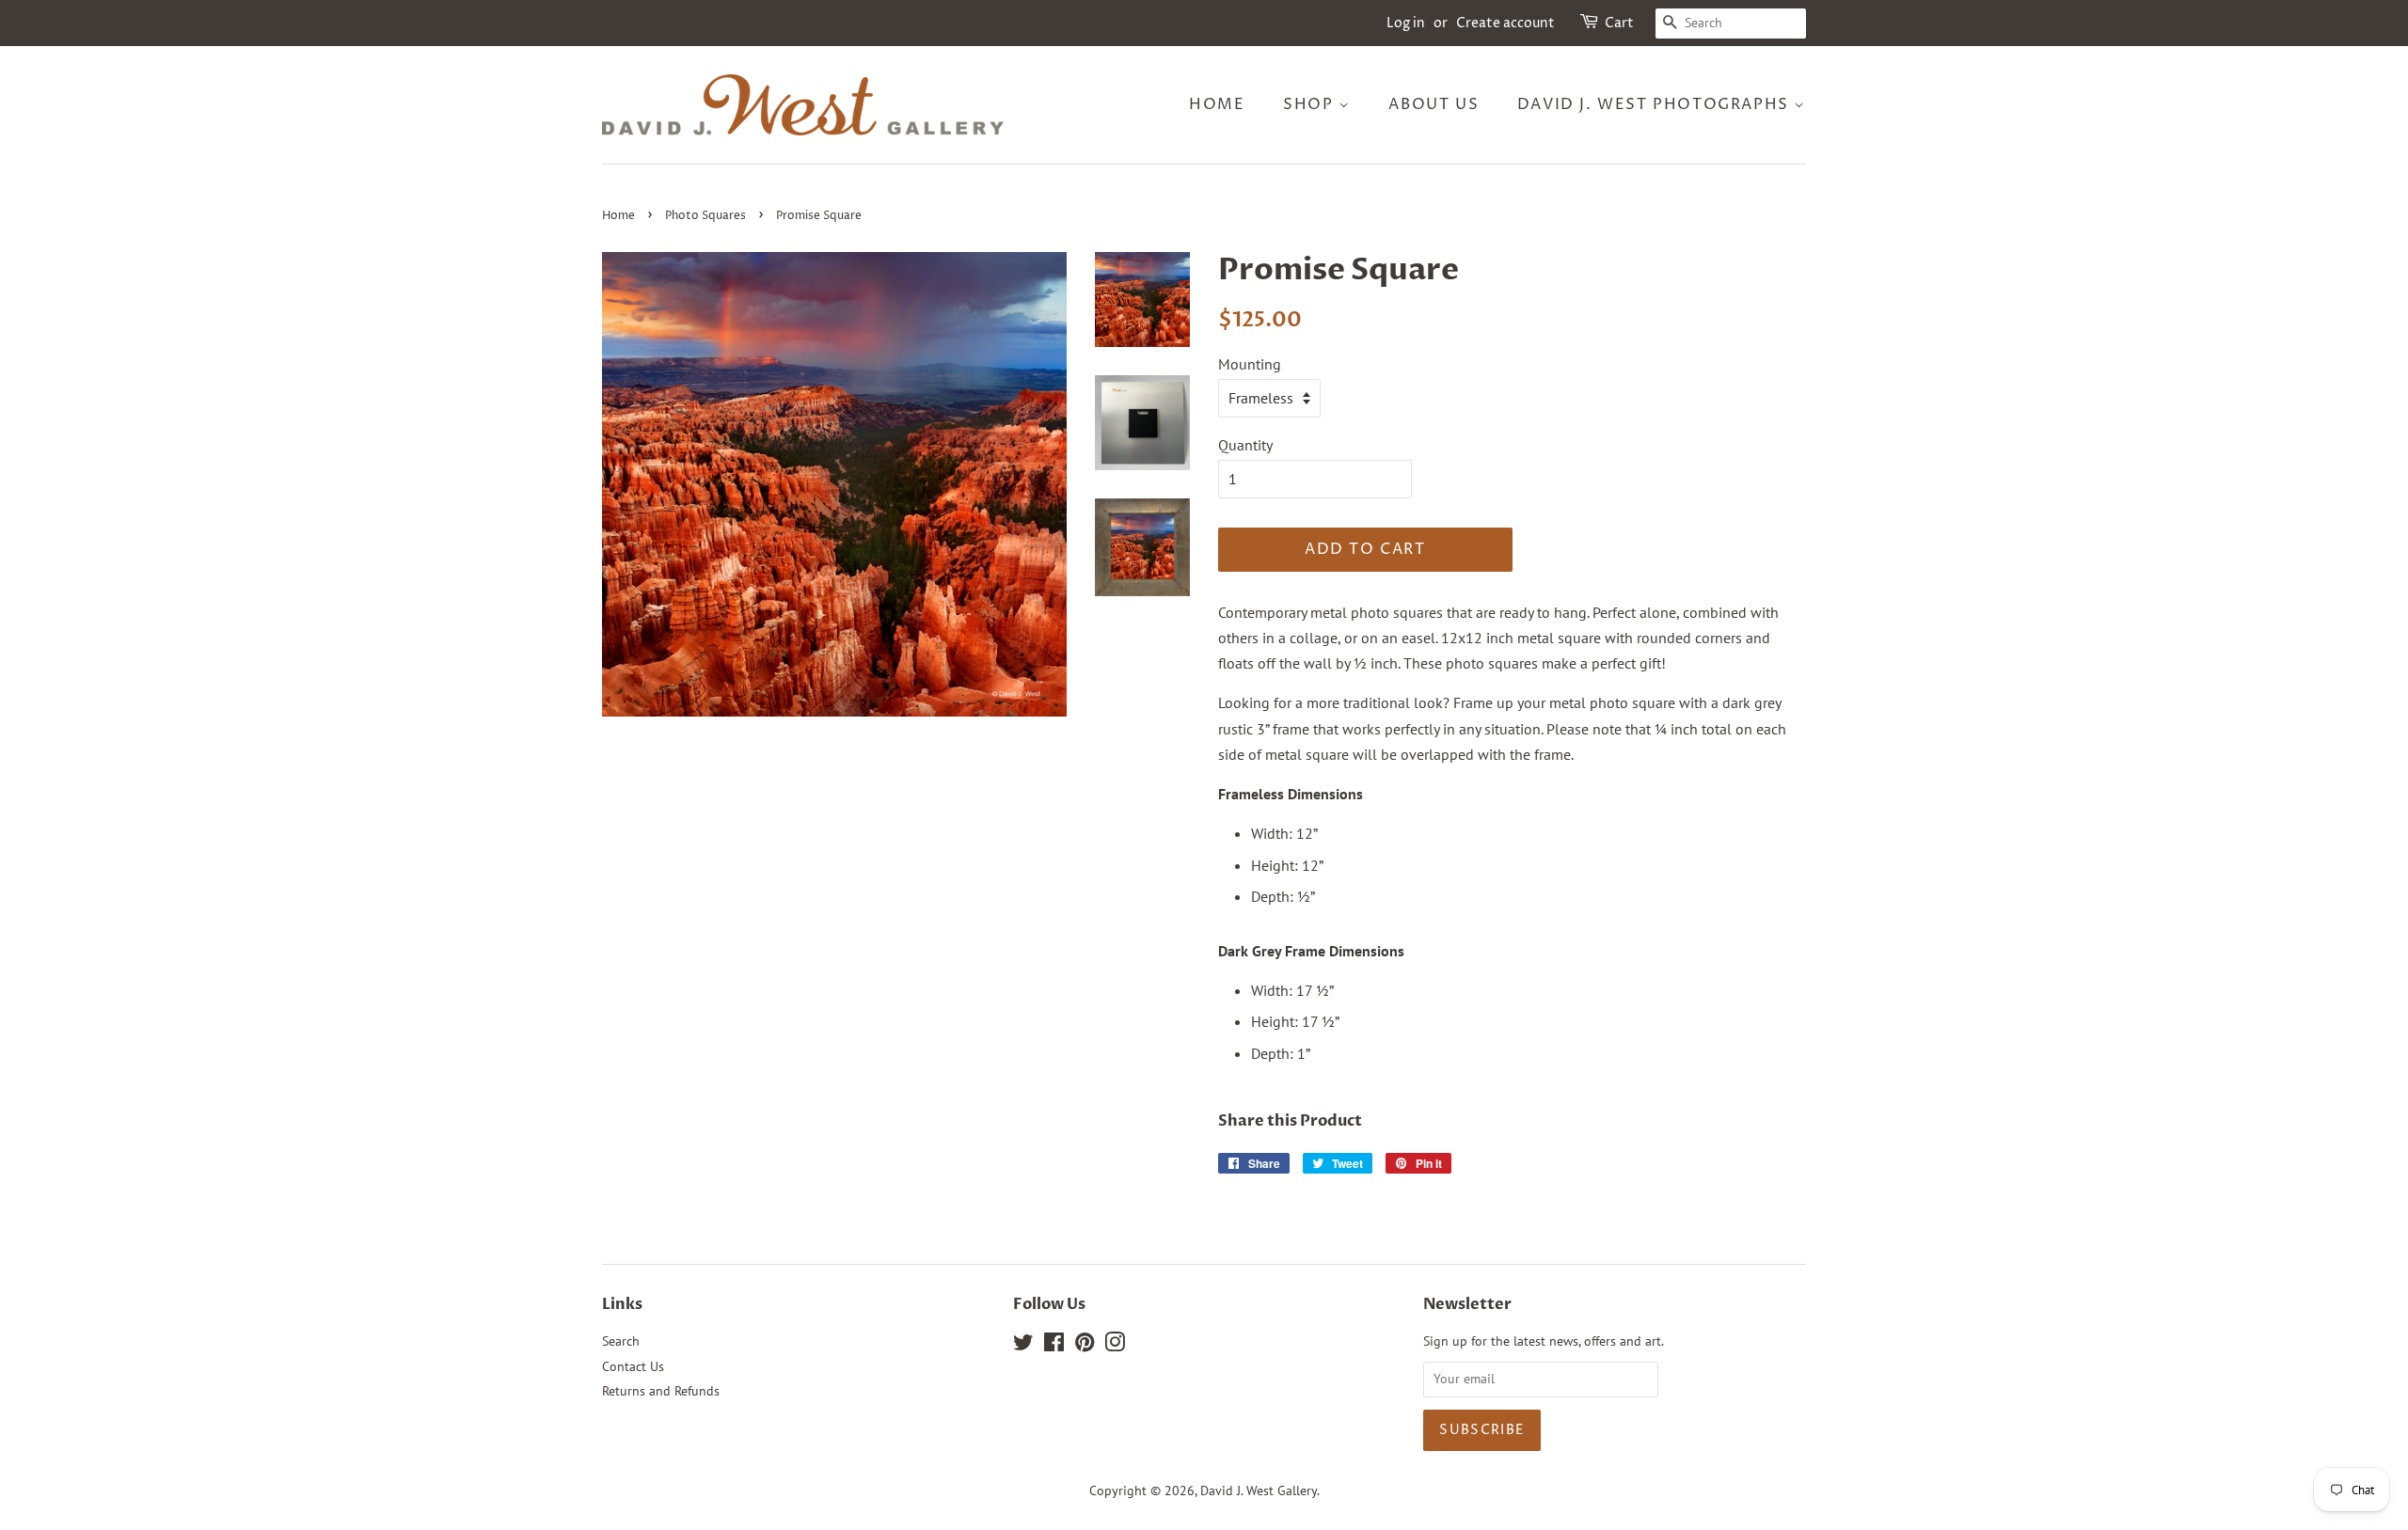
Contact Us (633, 1366)
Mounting (1250, 364)
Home (1217, 104)
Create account (1505, 23)
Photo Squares (705, 216)
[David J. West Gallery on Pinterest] (1085, 1346)
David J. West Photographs (1656, 104)
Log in (1406, 23)
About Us (1434, 104)
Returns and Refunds (661, 1391)
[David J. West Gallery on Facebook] (1054, 1346)
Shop (1311, 104)
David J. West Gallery (1259, 1491)
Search (621, 1341)
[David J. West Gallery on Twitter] (1023, 1346)
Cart (1619, 23)
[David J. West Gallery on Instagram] (1115, 1346)
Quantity (1245, 445)
